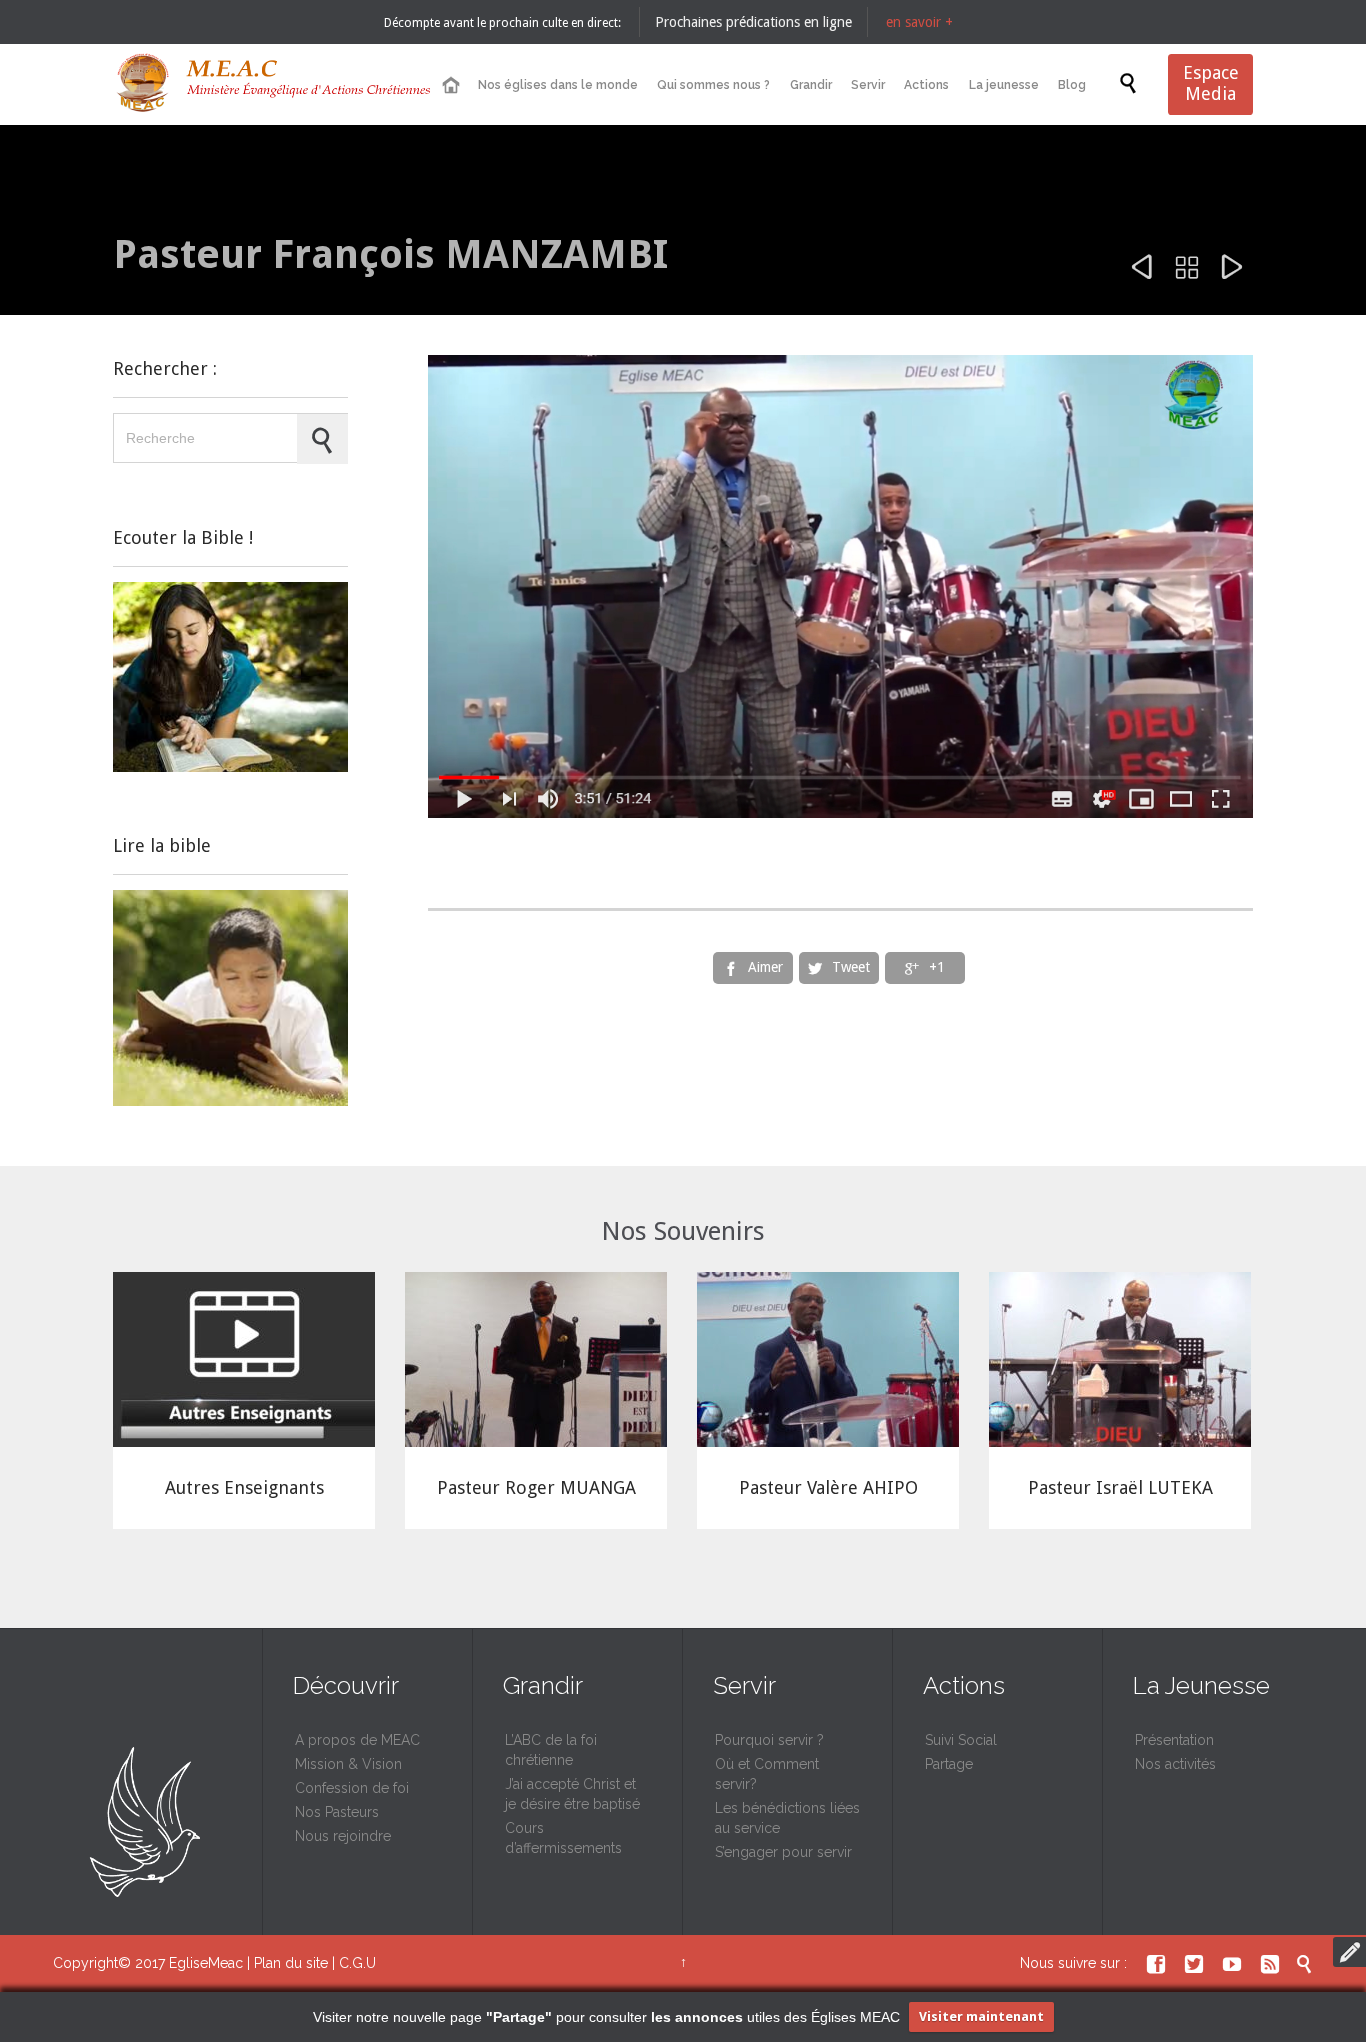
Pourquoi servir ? (769, 1740)
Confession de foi (352, 1788)
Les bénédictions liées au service (787, 1818)
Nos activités (1175, 1764)
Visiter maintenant (981, 2016)
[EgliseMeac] (273, 84)
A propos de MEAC (357, 1740)
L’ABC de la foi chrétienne (551, 1750)
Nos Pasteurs (337, 1812)
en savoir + (919, 22)
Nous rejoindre (343, 1836)
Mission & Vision (348, 1764)
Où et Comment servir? (767, 1774)
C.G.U (357, 1963)
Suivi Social (961, 1740)
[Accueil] (450, 85)
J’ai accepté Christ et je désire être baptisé (572, 1794)
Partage (949, 1764)
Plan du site (291, 1963)
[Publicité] (230, 677)
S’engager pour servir (783, 1852)
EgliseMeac (206, 1963)
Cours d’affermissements (563, 1838)
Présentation (1174, 1740)
